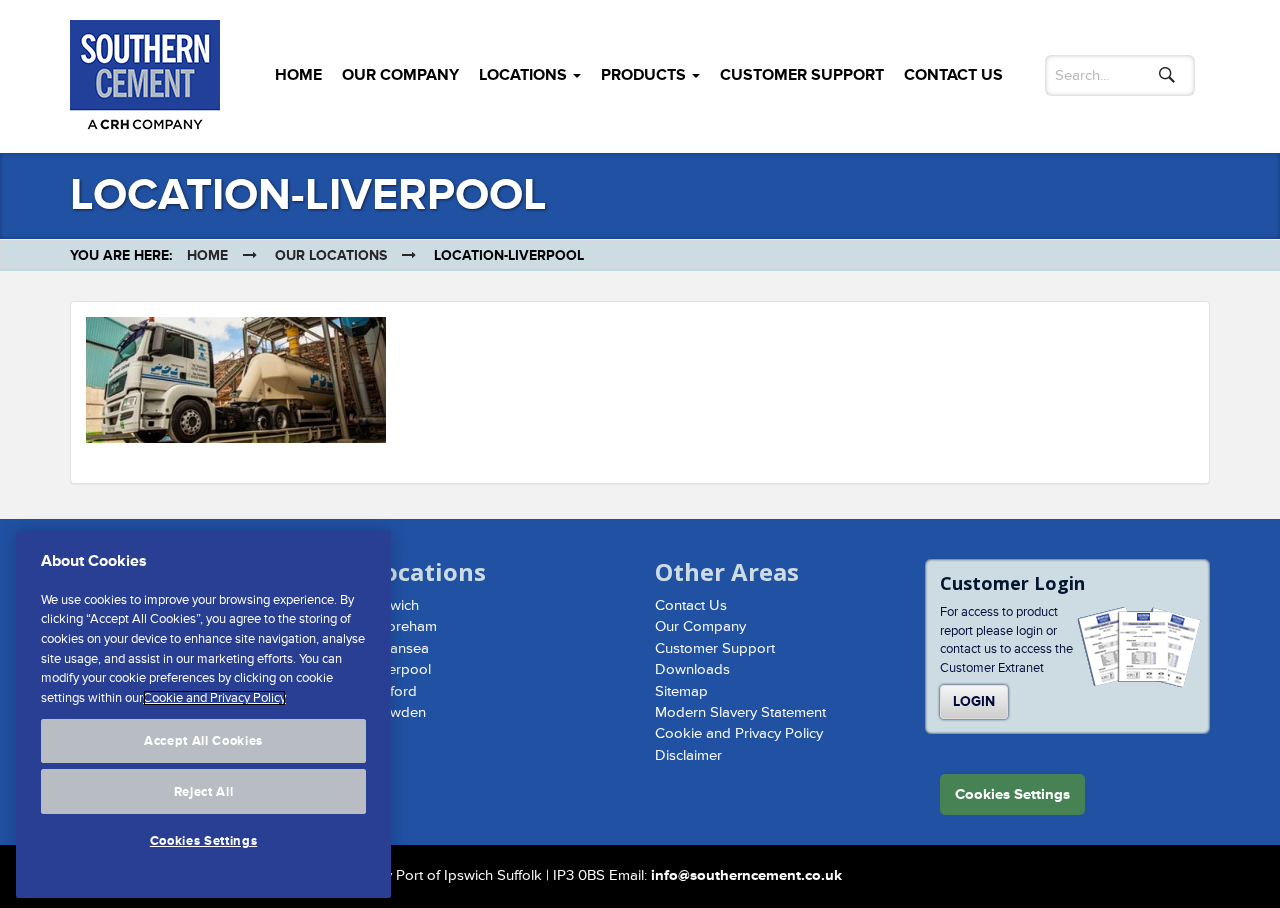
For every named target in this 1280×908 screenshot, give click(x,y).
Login (974, 701)
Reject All (204, 791)
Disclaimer (688, 755)
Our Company (400, 75)
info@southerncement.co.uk (746, 875)
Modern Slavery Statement (740, 712)
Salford (393, 691)
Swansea (399, 648)
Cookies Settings (204, 841)
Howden (398, 712)
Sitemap (681, 691)
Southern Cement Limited (145, 79)
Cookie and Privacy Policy (739, 733)
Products (645, 75)
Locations (525, 75)
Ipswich (394, 605)
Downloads (692, 669)
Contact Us (953, 75)
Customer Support (802, 75)
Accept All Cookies (203, 741)
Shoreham (403, 626)
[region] (203, 714)
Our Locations (331, 255)
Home (298, 75)
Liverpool (400, 669)
